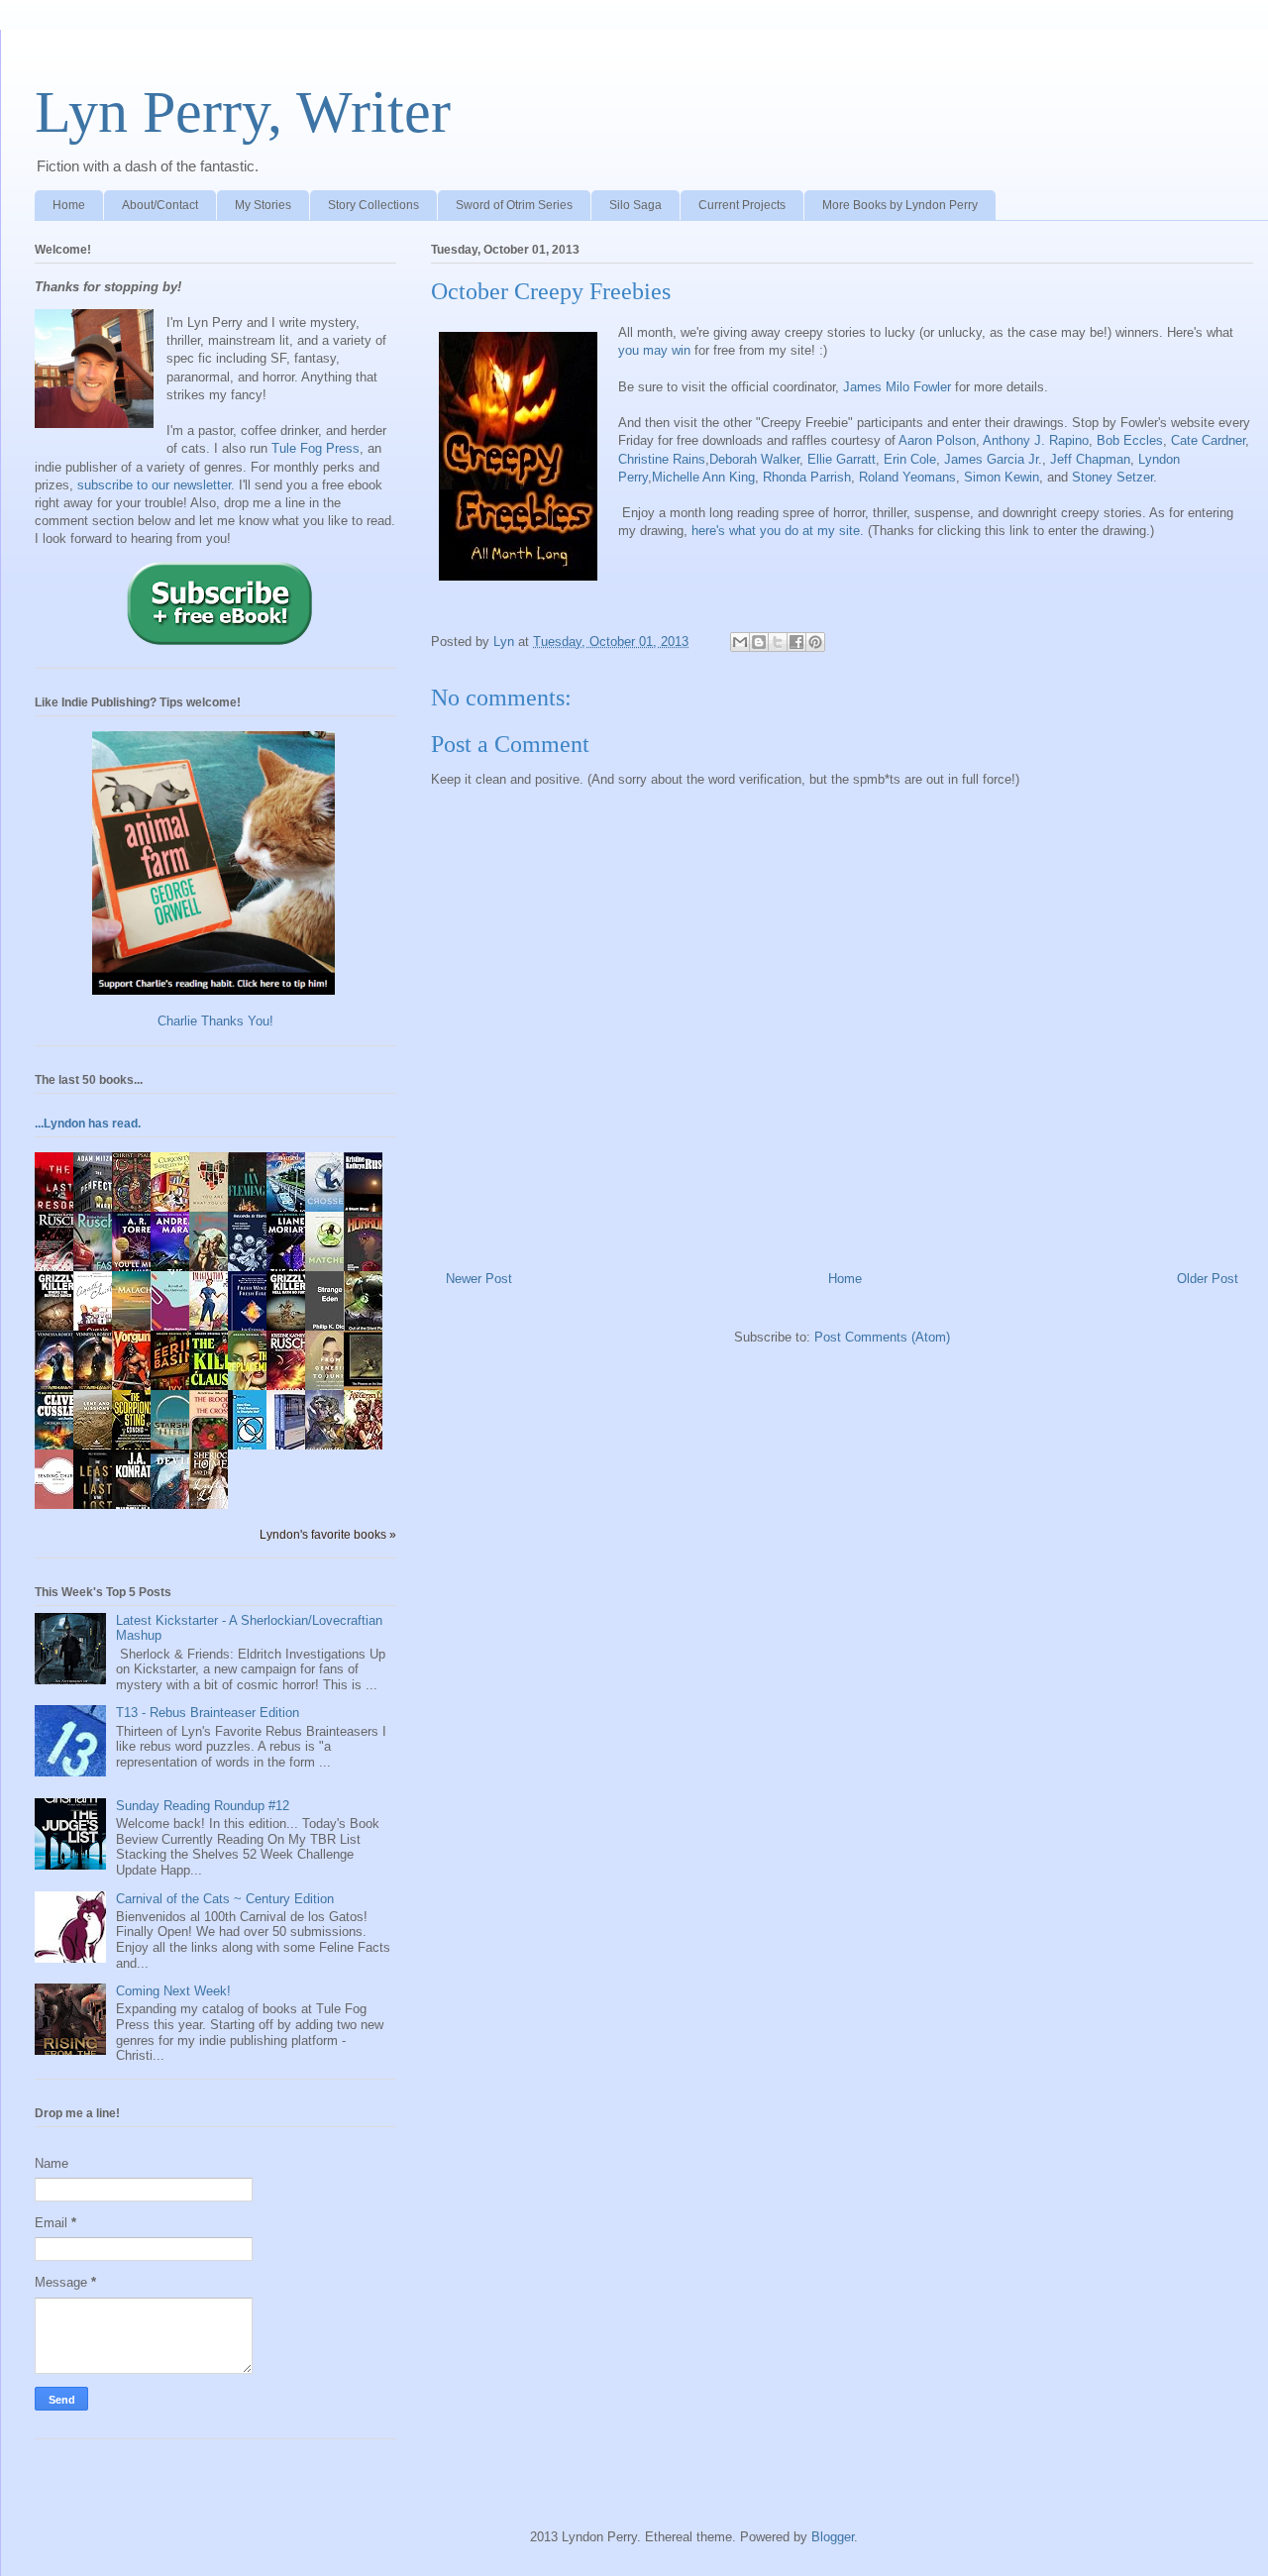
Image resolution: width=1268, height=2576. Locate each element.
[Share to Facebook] (796, 642)
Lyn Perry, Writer (243, 112)
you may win (654, 350)
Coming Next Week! (173, 1991)
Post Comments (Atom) (882, 1337)
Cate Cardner (1208, 440)
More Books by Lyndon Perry (900, 205)
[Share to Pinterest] (815, 642)
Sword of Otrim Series (514, 205)
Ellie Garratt (842, 459)
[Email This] (740, 642)
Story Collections (373, 205)
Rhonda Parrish (807, 477)
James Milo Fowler (897, 387)
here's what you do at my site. (778, 531)
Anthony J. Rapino (1036, 440)
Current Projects (742, 205)
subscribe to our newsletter (154, 485)
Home (69, 205)
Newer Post (479, 1279)
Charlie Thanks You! (215, 1021)
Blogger (833, 2537)
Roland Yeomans (907, 477)
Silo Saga (635, 205)
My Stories (263, 205)
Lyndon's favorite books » (328, 1534)
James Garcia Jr (991, 459)
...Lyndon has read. (88, 1124)
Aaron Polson (937, 440)
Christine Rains (662, 459)
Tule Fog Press (316, 448)
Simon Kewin (1002, 477)
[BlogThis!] (759, 642)
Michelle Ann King (703, 477)
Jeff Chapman (1090, 459)
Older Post (1208, 1279)
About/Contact (160, 205)
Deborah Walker (754, 459)
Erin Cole (910, 459)
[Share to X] (778, 642)
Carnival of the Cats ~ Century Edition (225, 1899)
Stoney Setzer (1112, 477)
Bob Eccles (1130, 440)
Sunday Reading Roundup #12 (203, 1806)
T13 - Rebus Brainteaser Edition (208, 1713)
